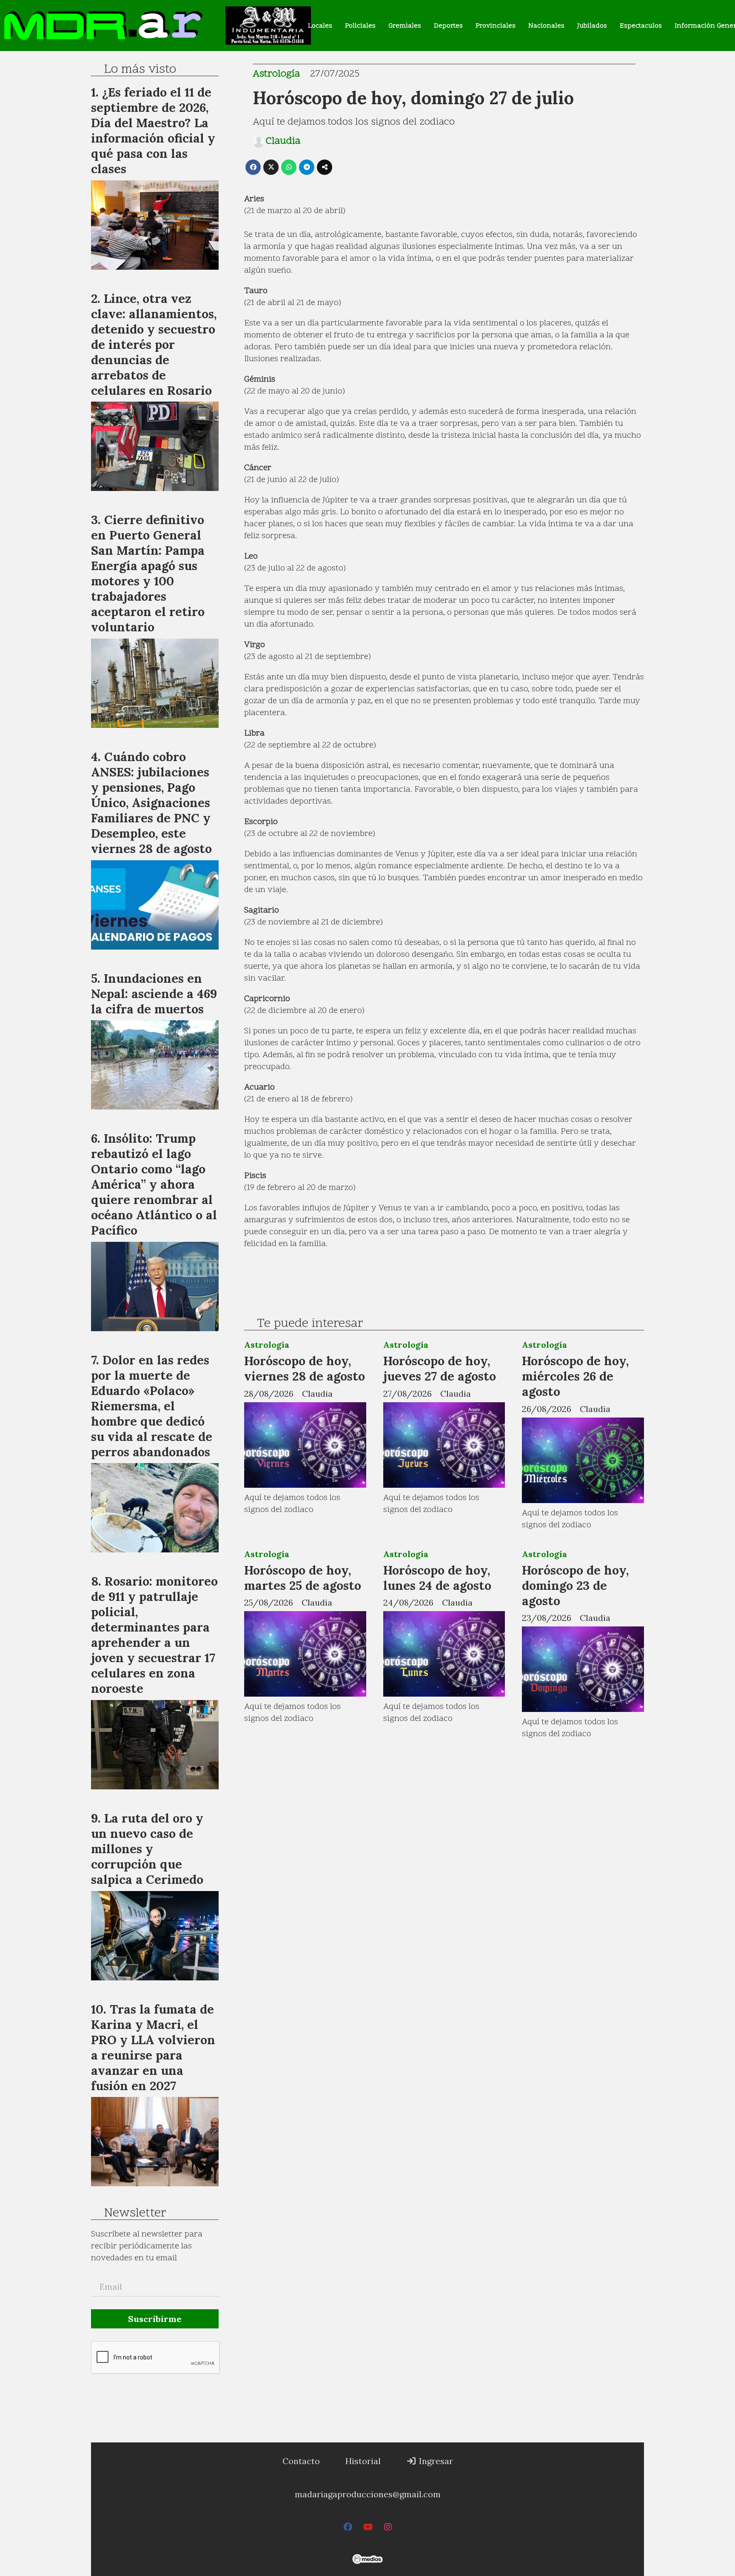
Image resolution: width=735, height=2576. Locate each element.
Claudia (283, 142)
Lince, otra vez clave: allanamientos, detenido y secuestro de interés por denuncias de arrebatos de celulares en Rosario (154, 344)
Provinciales (496, 26)
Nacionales (546, 26)
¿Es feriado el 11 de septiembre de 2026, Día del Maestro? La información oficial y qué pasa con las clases (153, 130)
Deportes (448, 26)
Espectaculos (641, 26)
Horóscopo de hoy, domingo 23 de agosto (575, 1585)
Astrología (276, 74)
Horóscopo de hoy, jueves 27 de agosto (440, 1368)
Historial (363, 2461)
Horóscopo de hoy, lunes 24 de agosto (437, 1578)
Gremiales (405, 26)
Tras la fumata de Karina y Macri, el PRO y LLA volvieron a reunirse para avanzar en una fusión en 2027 (153, 2047)
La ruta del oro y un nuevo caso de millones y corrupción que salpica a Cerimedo (147, 1849)
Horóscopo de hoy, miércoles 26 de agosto (575, 1376)
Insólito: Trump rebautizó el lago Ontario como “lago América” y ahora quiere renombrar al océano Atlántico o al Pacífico (154, 1184)
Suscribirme (155, 2319)
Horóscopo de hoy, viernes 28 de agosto (305, 1368)
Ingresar (435, 2461)
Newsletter (135, 2214)
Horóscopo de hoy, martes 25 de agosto (303, 1578)
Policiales (360, 26)
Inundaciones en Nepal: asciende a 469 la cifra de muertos (154, 994)
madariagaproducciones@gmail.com (368, 2494)
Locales (320, 26)
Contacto (301, 2461)
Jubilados (592, 26)
